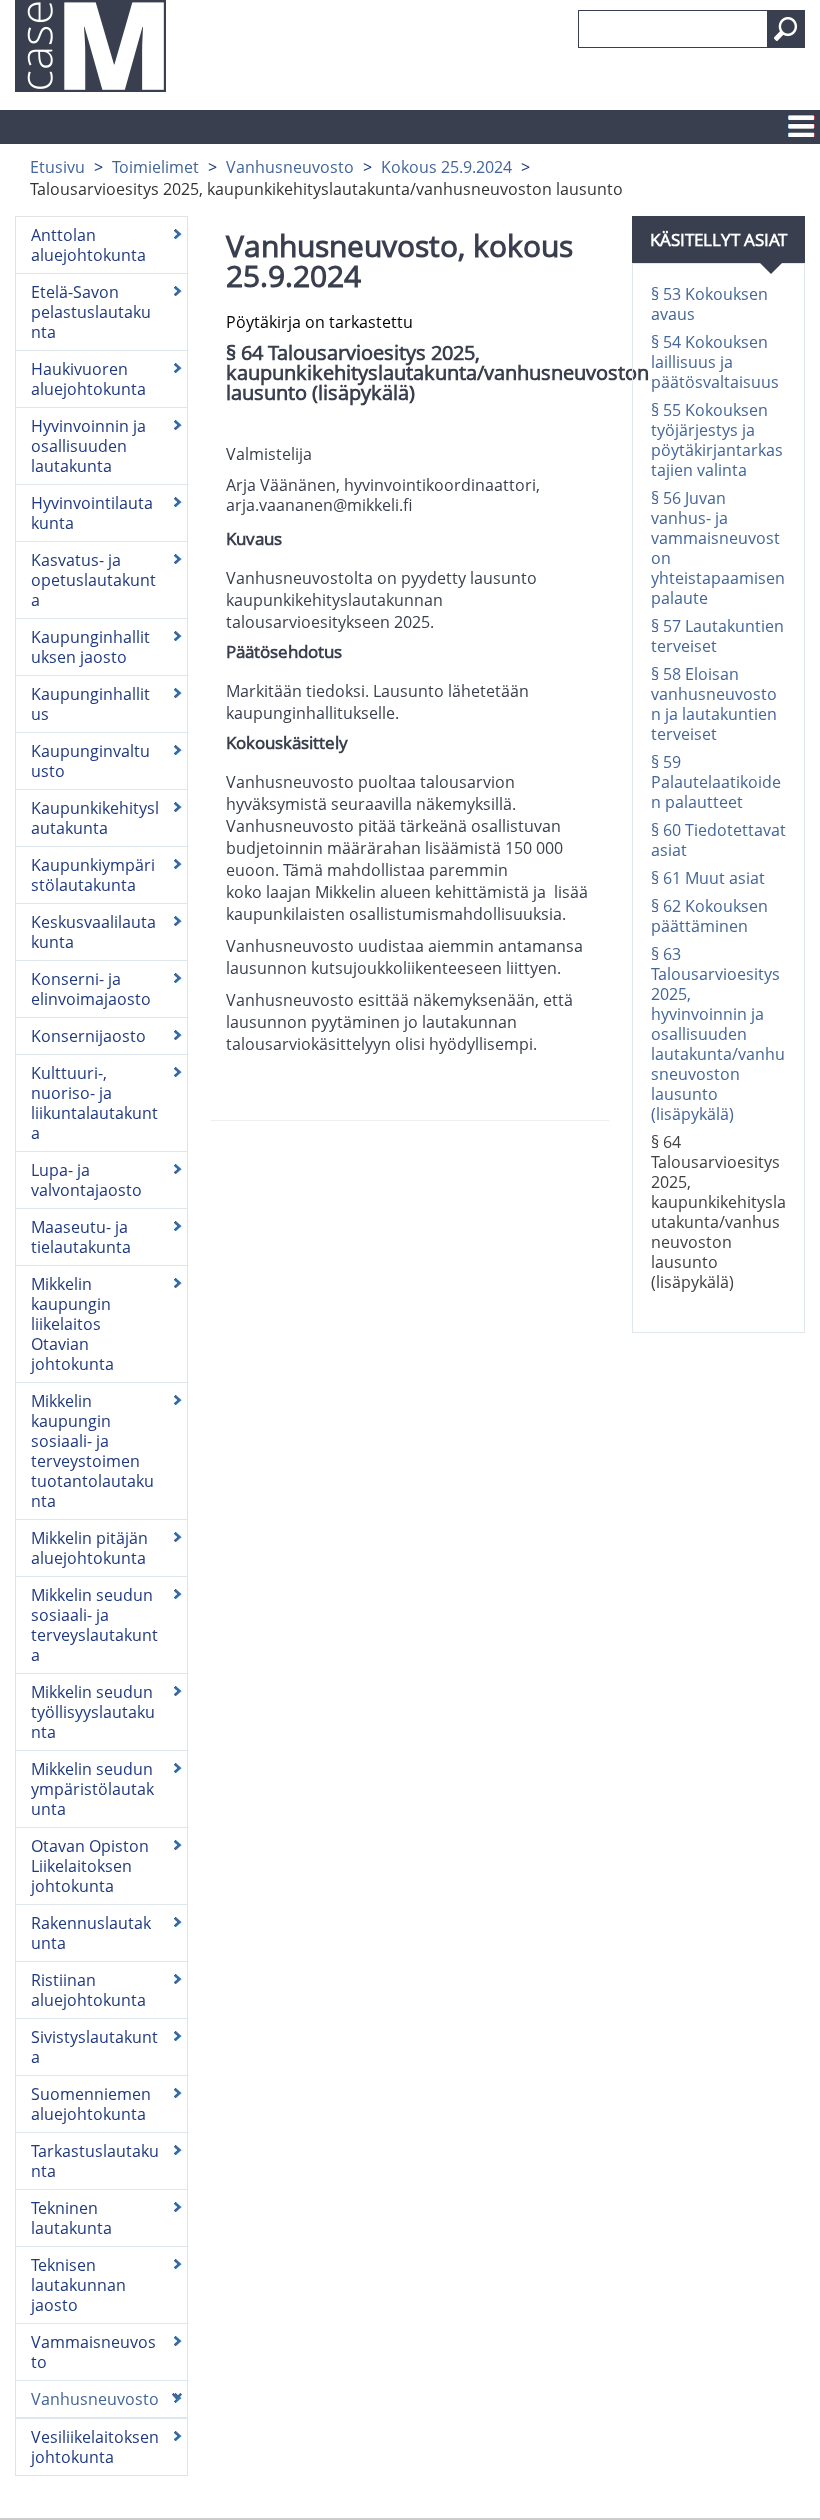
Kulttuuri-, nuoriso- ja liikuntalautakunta (94, 1103)
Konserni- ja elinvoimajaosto (91, 989)
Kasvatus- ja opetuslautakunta (93, 580)
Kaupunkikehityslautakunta (95, 818)
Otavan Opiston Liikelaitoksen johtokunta (90, 1866)
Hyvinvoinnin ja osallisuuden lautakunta (88, 446)
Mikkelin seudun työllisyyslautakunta (93, 1712)
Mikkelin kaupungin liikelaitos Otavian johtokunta (72, 1324)
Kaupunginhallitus (90, 704)
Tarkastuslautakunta (95, 2161)
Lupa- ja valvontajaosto (86, 1180)
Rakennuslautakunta (91, 1933)
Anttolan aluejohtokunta (88, 245)
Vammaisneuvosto (93, 2352)
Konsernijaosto (88, 1036)
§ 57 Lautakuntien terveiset (717, 636)
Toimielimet (155, 167)
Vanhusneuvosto (290, 167)
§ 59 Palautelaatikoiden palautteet (716, 782)
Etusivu (57, 167)
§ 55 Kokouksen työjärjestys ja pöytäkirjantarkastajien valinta (717, 440)
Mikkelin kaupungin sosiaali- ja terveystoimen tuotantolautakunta (92, 1451)
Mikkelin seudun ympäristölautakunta (92, 1789)
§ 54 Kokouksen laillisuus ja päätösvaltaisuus (715, 362)
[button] (786, 29)
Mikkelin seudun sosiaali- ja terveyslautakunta (94, 1625)
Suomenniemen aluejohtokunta (91, 2104)
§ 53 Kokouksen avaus (709, 304)
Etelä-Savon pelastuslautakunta (91, 312)
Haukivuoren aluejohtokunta (88, 379)
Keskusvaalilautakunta (93, 932)
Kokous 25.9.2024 (446, 167)
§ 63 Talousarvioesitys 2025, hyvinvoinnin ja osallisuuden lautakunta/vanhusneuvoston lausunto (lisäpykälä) (718, 1034)
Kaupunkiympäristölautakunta (93, 875)
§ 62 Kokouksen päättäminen (709, 916)
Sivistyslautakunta (94, 2047)
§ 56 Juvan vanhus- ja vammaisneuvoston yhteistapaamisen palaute (718, 548)
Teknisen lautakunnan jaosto (78, 2285)
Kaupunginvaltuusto (90, 761)
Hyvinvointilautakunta (92, 513)
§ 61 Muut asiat (708, 878)
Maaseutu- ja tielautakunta (81, 1237)
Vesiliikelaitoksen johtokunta (95, 2447)
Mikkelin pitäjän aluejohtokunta (89, 1548)
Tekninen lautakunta (71, 2218)
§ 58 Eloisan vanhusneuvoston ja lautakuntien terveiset (714, 704)
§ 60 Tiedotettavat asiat (718, 840)
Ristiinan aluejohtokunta (88, 1990)
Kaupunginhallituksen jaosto (90, 647)
